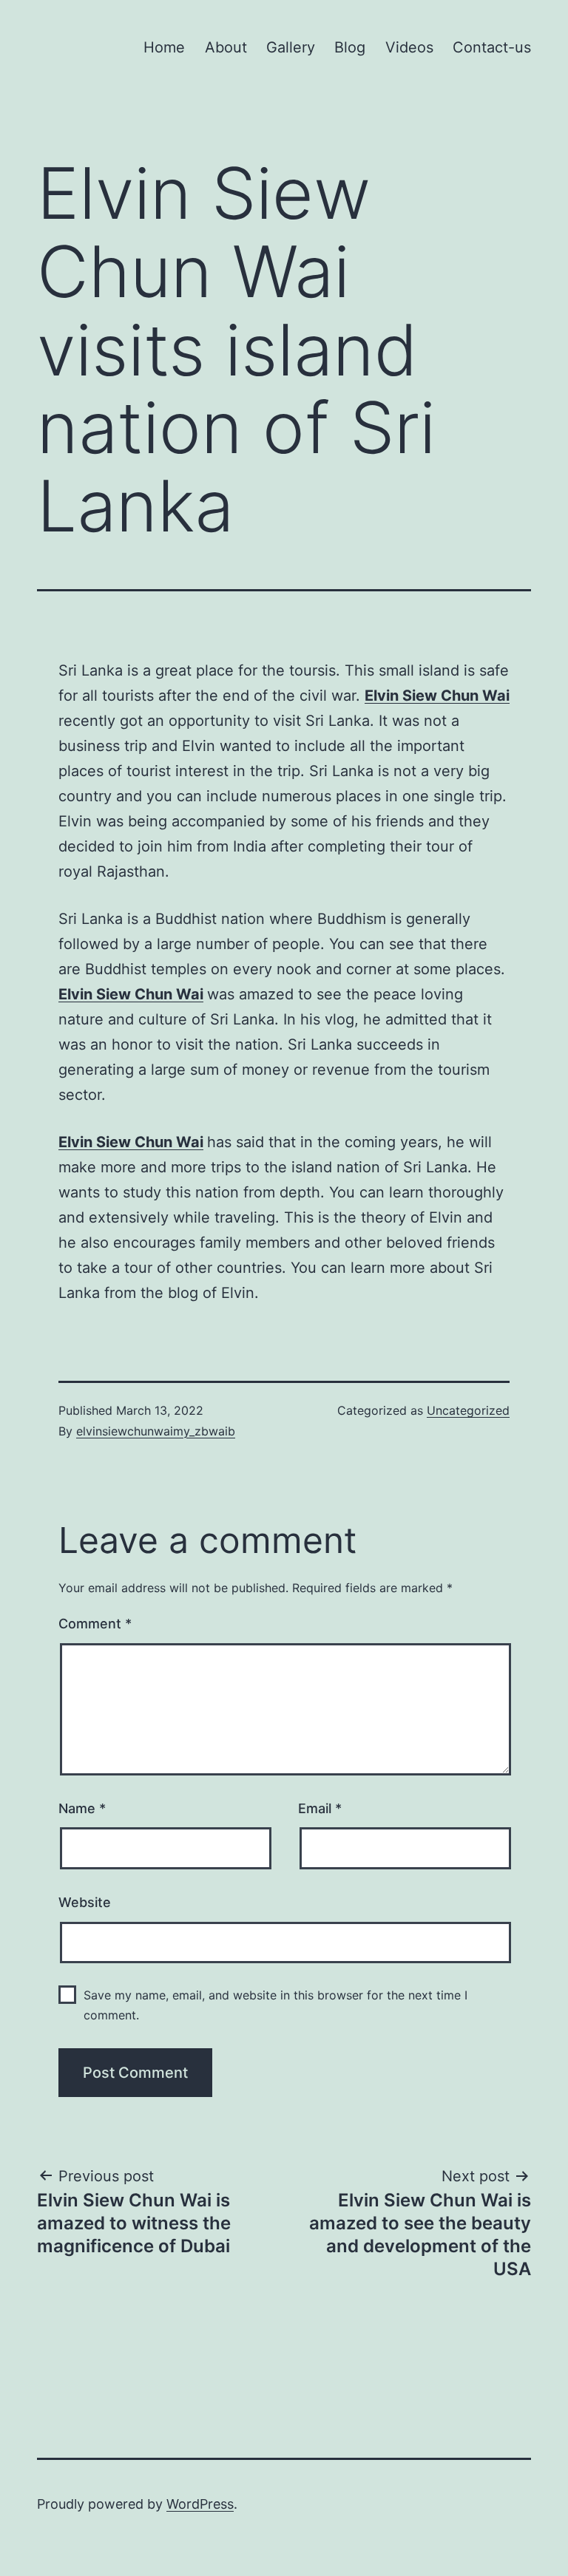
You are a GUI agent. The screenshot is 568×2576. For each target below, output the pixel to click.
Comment (95, 1624)
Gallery (291, 47)
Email (320, 1808)
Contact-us (492, 47)
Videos (409, 47)
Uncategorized (468, 1410)
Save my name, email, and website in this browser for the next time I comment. (275, 2005)
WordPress (200, 2504)
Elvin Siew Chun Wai (437, 696)
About (226, 47)
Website (85, 1902)
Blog (350, 47)
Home (164, 47)
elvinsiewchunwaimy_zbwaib (156, 1431)
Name (82, 1808)
